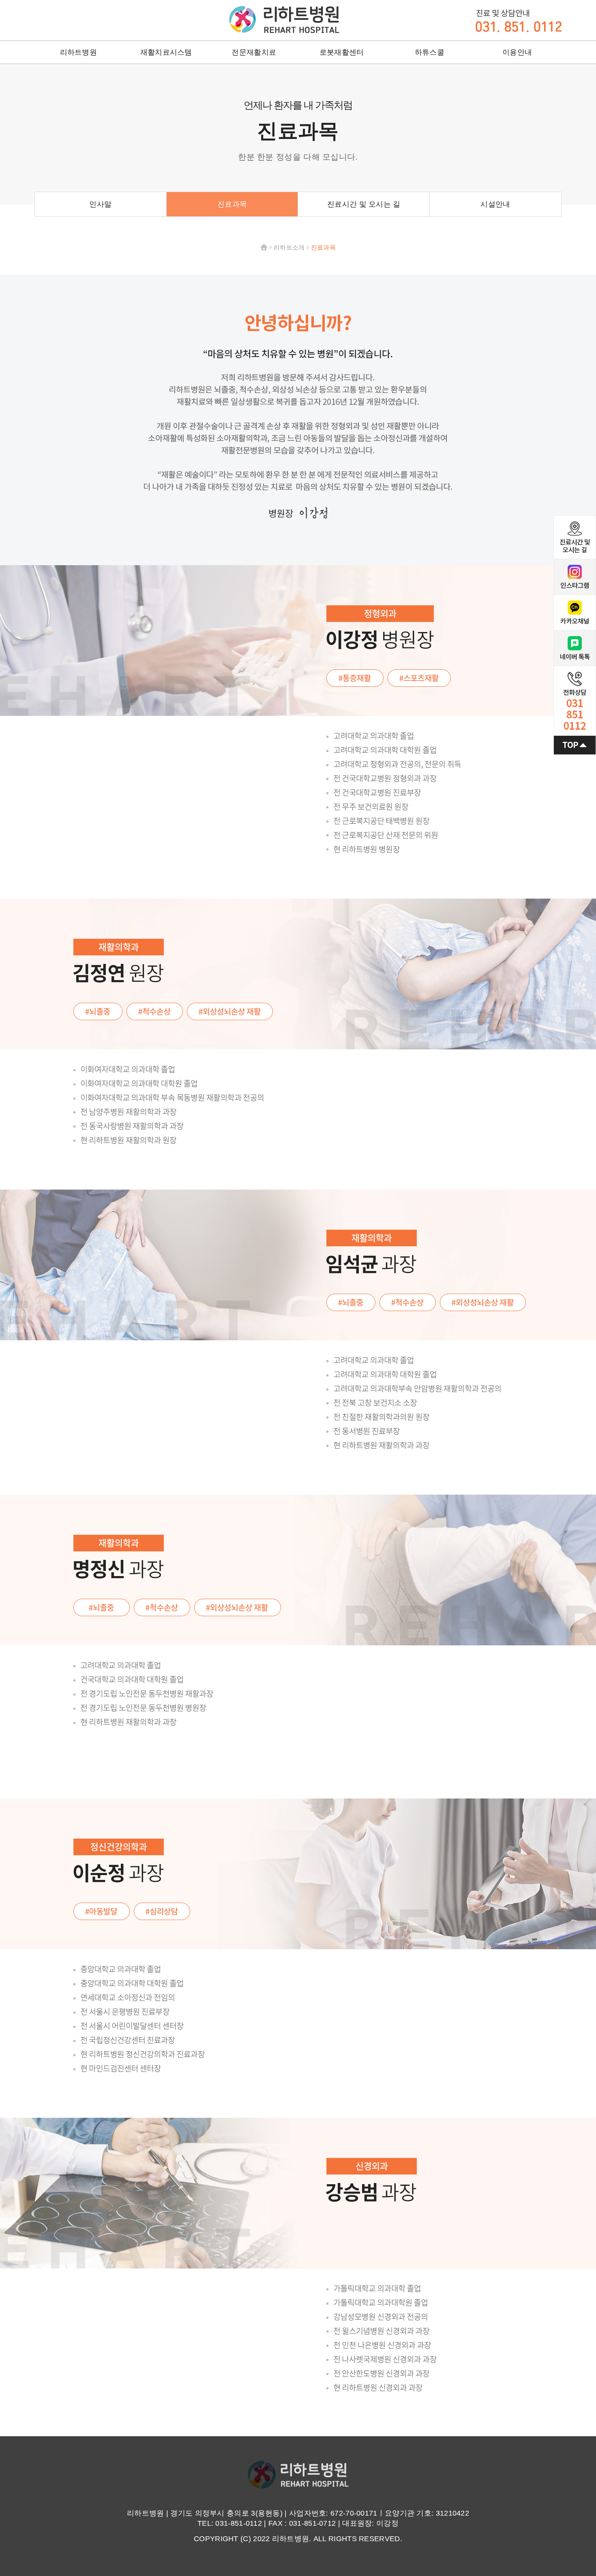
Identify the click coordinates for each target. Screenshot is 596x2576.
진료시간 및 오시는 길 (364, 204)
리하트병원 (284, 19)
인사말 (100, 204)
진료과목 (232, 204)
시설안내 (495, 204)
